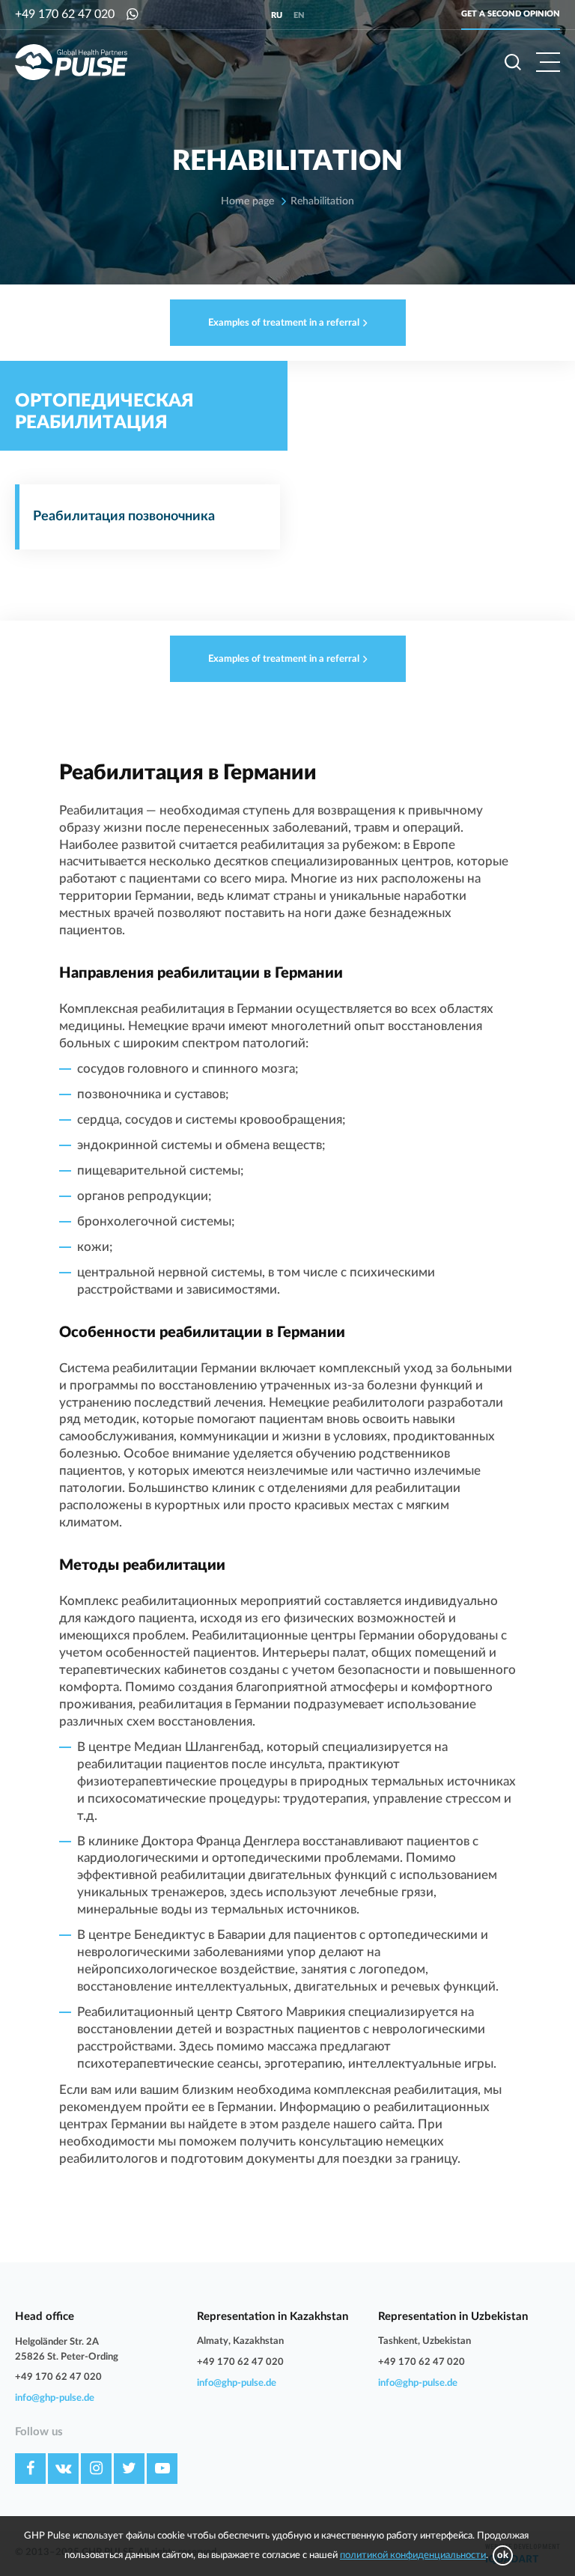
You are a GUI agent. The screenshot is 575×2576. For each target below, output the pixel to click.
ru (277, 15)
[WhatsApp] (132, 15)
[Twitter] (129, 2469)
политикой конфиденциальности (413, 2555)
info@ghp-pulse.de (55, 2398)
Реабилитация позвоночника (124, 517)
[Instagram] (96, 2469)
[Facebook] (30, 2469)
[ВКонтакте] (63, 2469)
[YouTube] (162, 2469)
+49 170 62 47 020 (65, 14)
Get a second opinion (511, 14)
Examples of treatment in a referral (284, 323)
